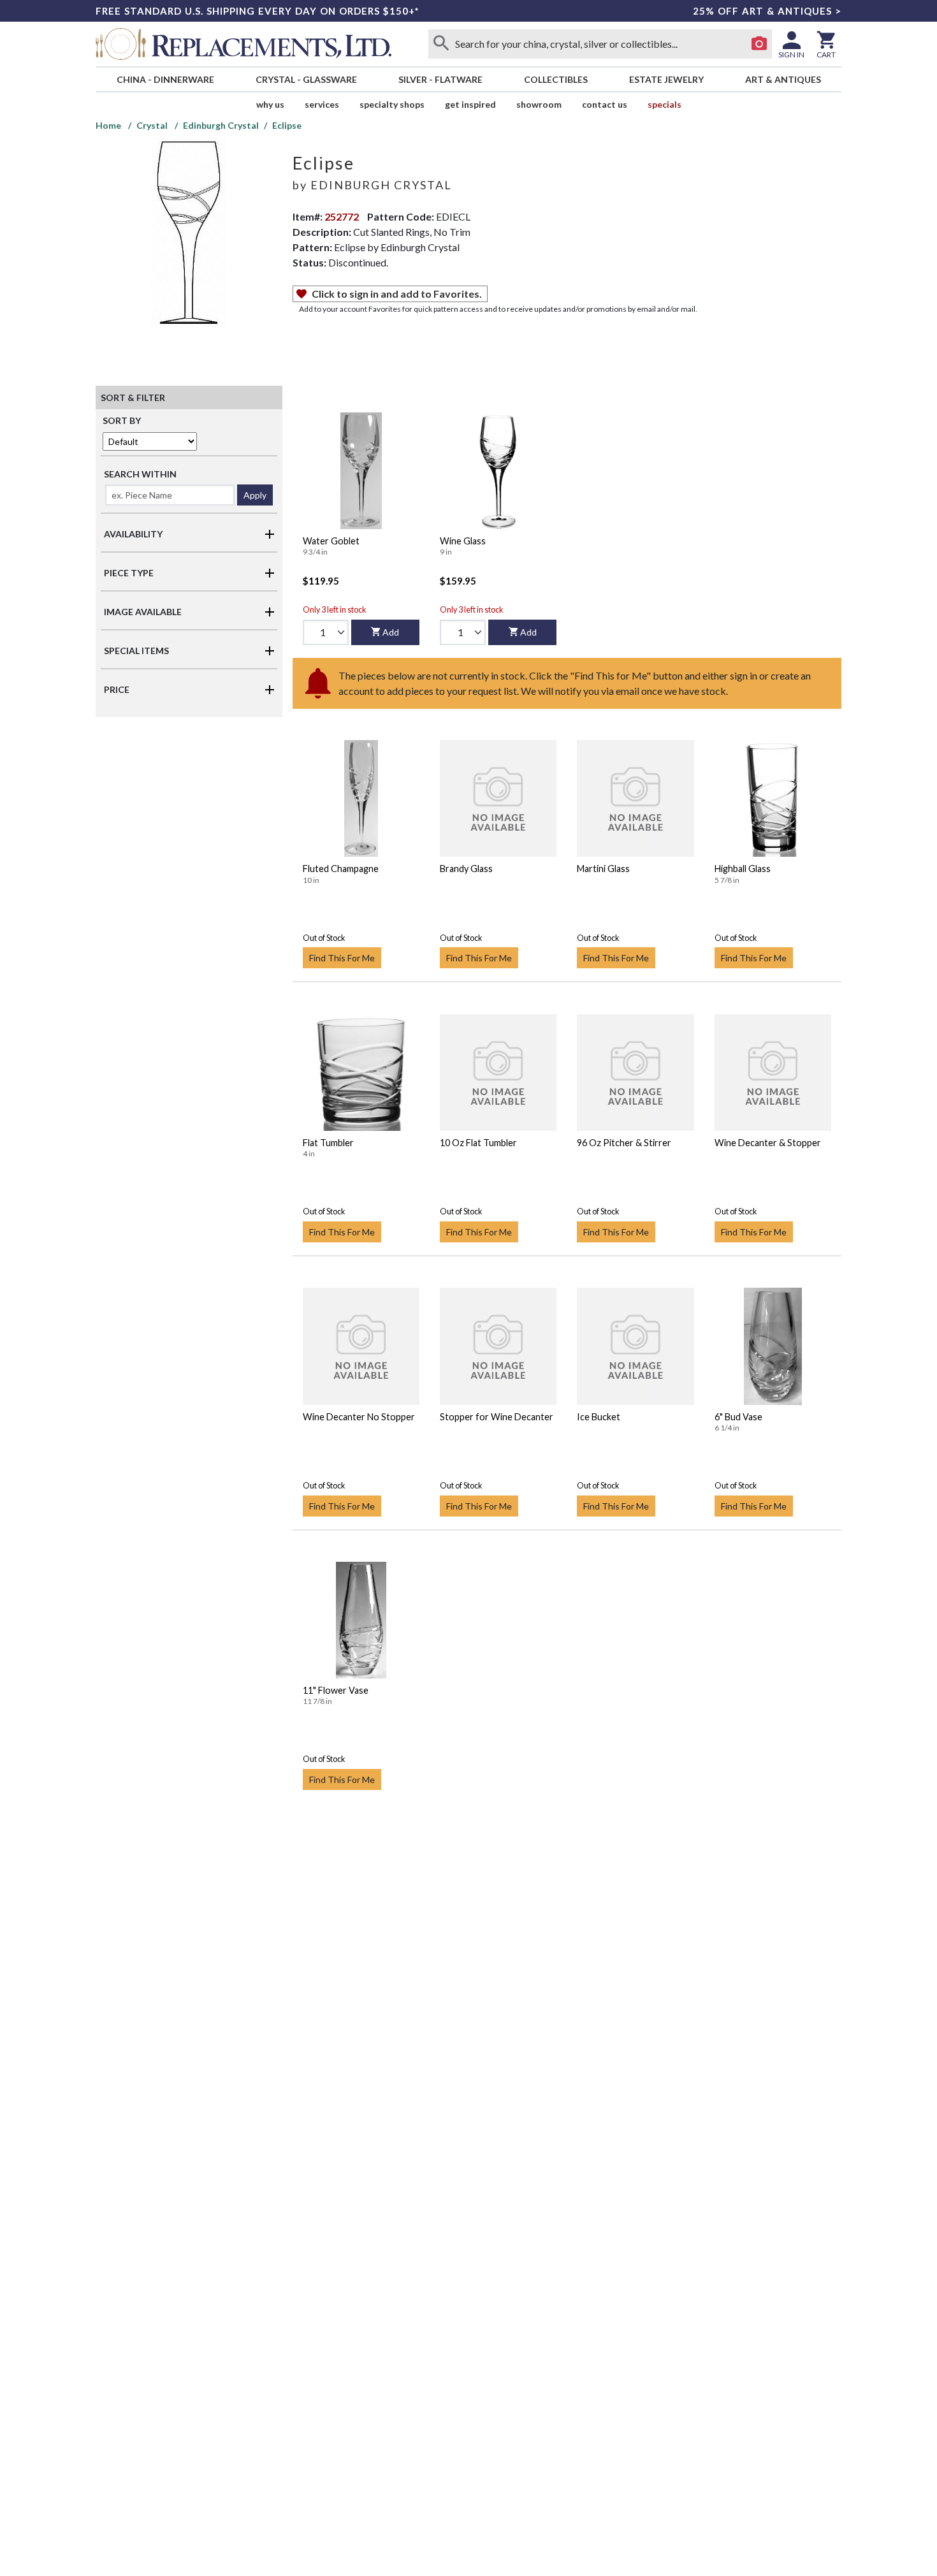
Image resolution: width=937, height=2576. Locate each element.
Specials (665, 104)
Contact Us (605, 104)
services (322, 104)
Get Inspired (470, 104)
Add (391, 632)
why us (270, 104)
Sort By (122, 420)
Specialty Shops (392, 104)
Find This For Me (342, 958)
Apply (255, 495)
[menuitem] (165, 79)
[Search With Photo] (759, 44)
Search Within (140, 474)
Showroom (539, 104)
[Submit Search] (441, 44)
